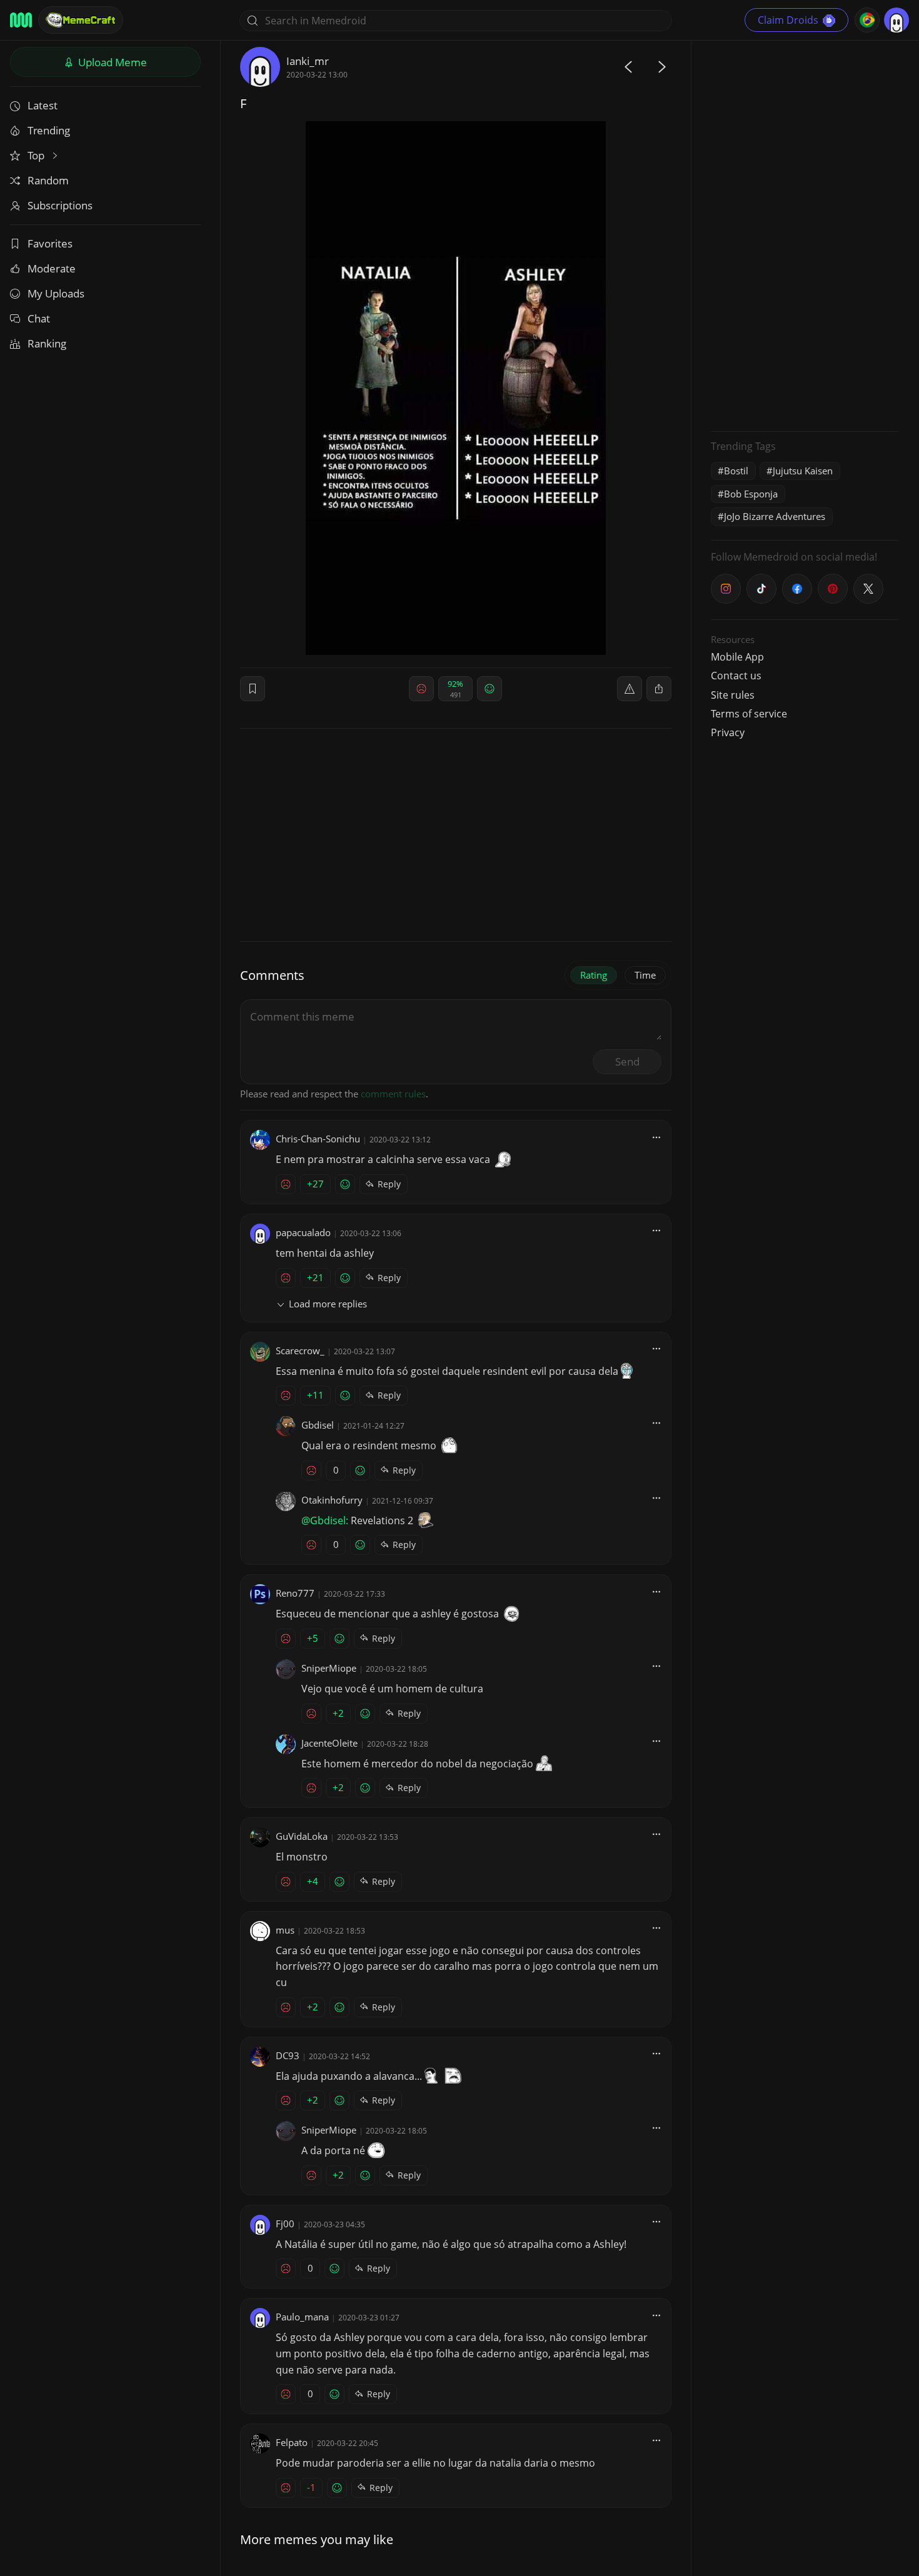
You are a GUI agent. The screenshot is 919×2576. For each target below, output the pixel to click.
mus (285, 1930)
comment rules (393, 1094)
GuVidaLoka (302, 1836)
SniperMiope (329, 1668)
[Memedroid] (21, 20)
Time (645, 975)
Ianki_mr (308, 61)
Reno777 (295, 1593)
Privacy (728, 732)
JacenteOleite (329, 1743)
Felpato (292, 2442)
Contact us (736, 676)
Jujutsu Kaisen (803, 471)
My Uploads (56, 293)
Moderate (52, 268)
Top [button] (37, 155)
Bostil (736, 471)
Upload (111, 62)
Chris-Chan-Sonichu (318, 1139)
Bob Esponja (751, 494)
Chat (39, 318)
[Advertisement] (805, 234)
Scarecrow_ (300, 1350)
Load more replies (328, 1304)
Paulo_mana (302, 2317)
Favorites (50, 243)
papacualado (303, 1232)
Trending (49, 130)
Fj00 (285, 2224)
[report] (630, 689)
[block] (659, 689)
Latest (43, 105)
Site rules (733, 695)
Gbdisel (318, 1425)
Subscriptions (60, 205)
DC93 (288, 2055)
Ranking (47, 343)
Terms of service (749, 714)
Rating (594, 975)
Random (48, 180)
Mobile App (737, 657)
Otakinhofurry (332, 1500)
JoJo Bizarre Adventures (775, 516)
